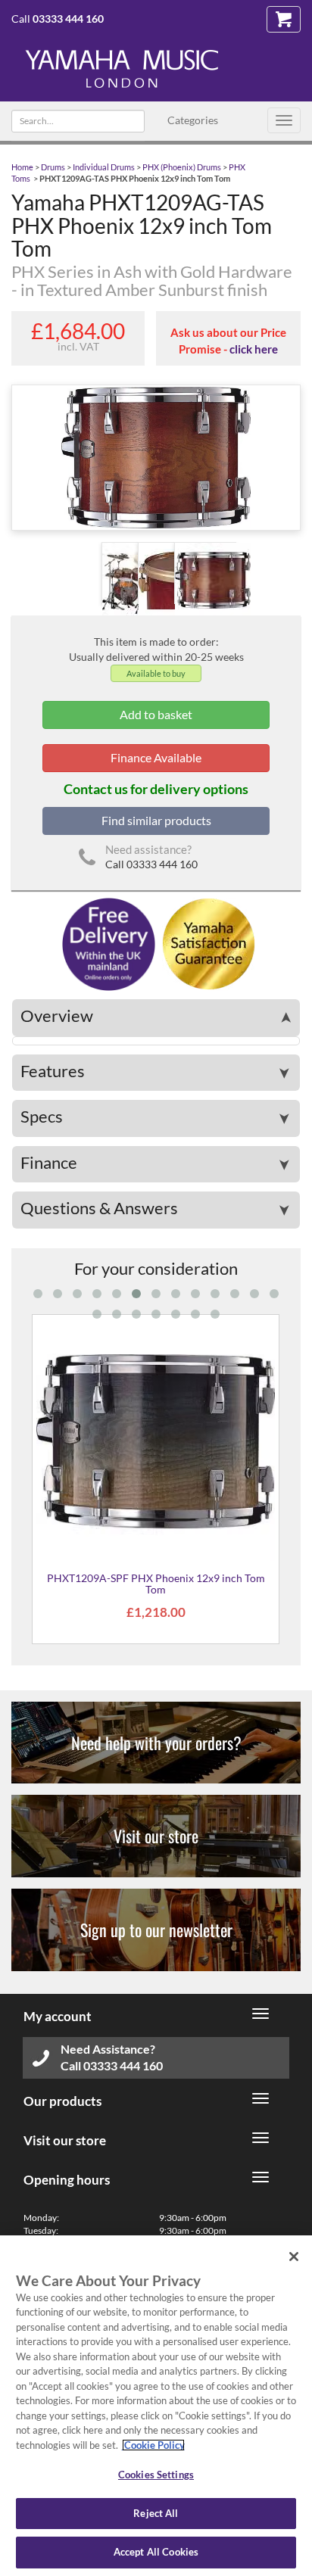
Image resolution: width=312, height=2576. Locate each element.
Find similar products (156, 820)
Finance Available (156, 757)
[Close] (294, 2257)
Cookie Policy (153, 2445)
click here (254, 349)
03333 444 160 (68, 19)
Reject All (156, 2513)
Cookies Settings (156, 2475)
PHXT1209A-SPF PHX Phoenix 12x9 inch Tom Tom (156, 1584)
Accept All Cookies (156, 2552)
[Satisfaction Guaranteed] (206, 943)
